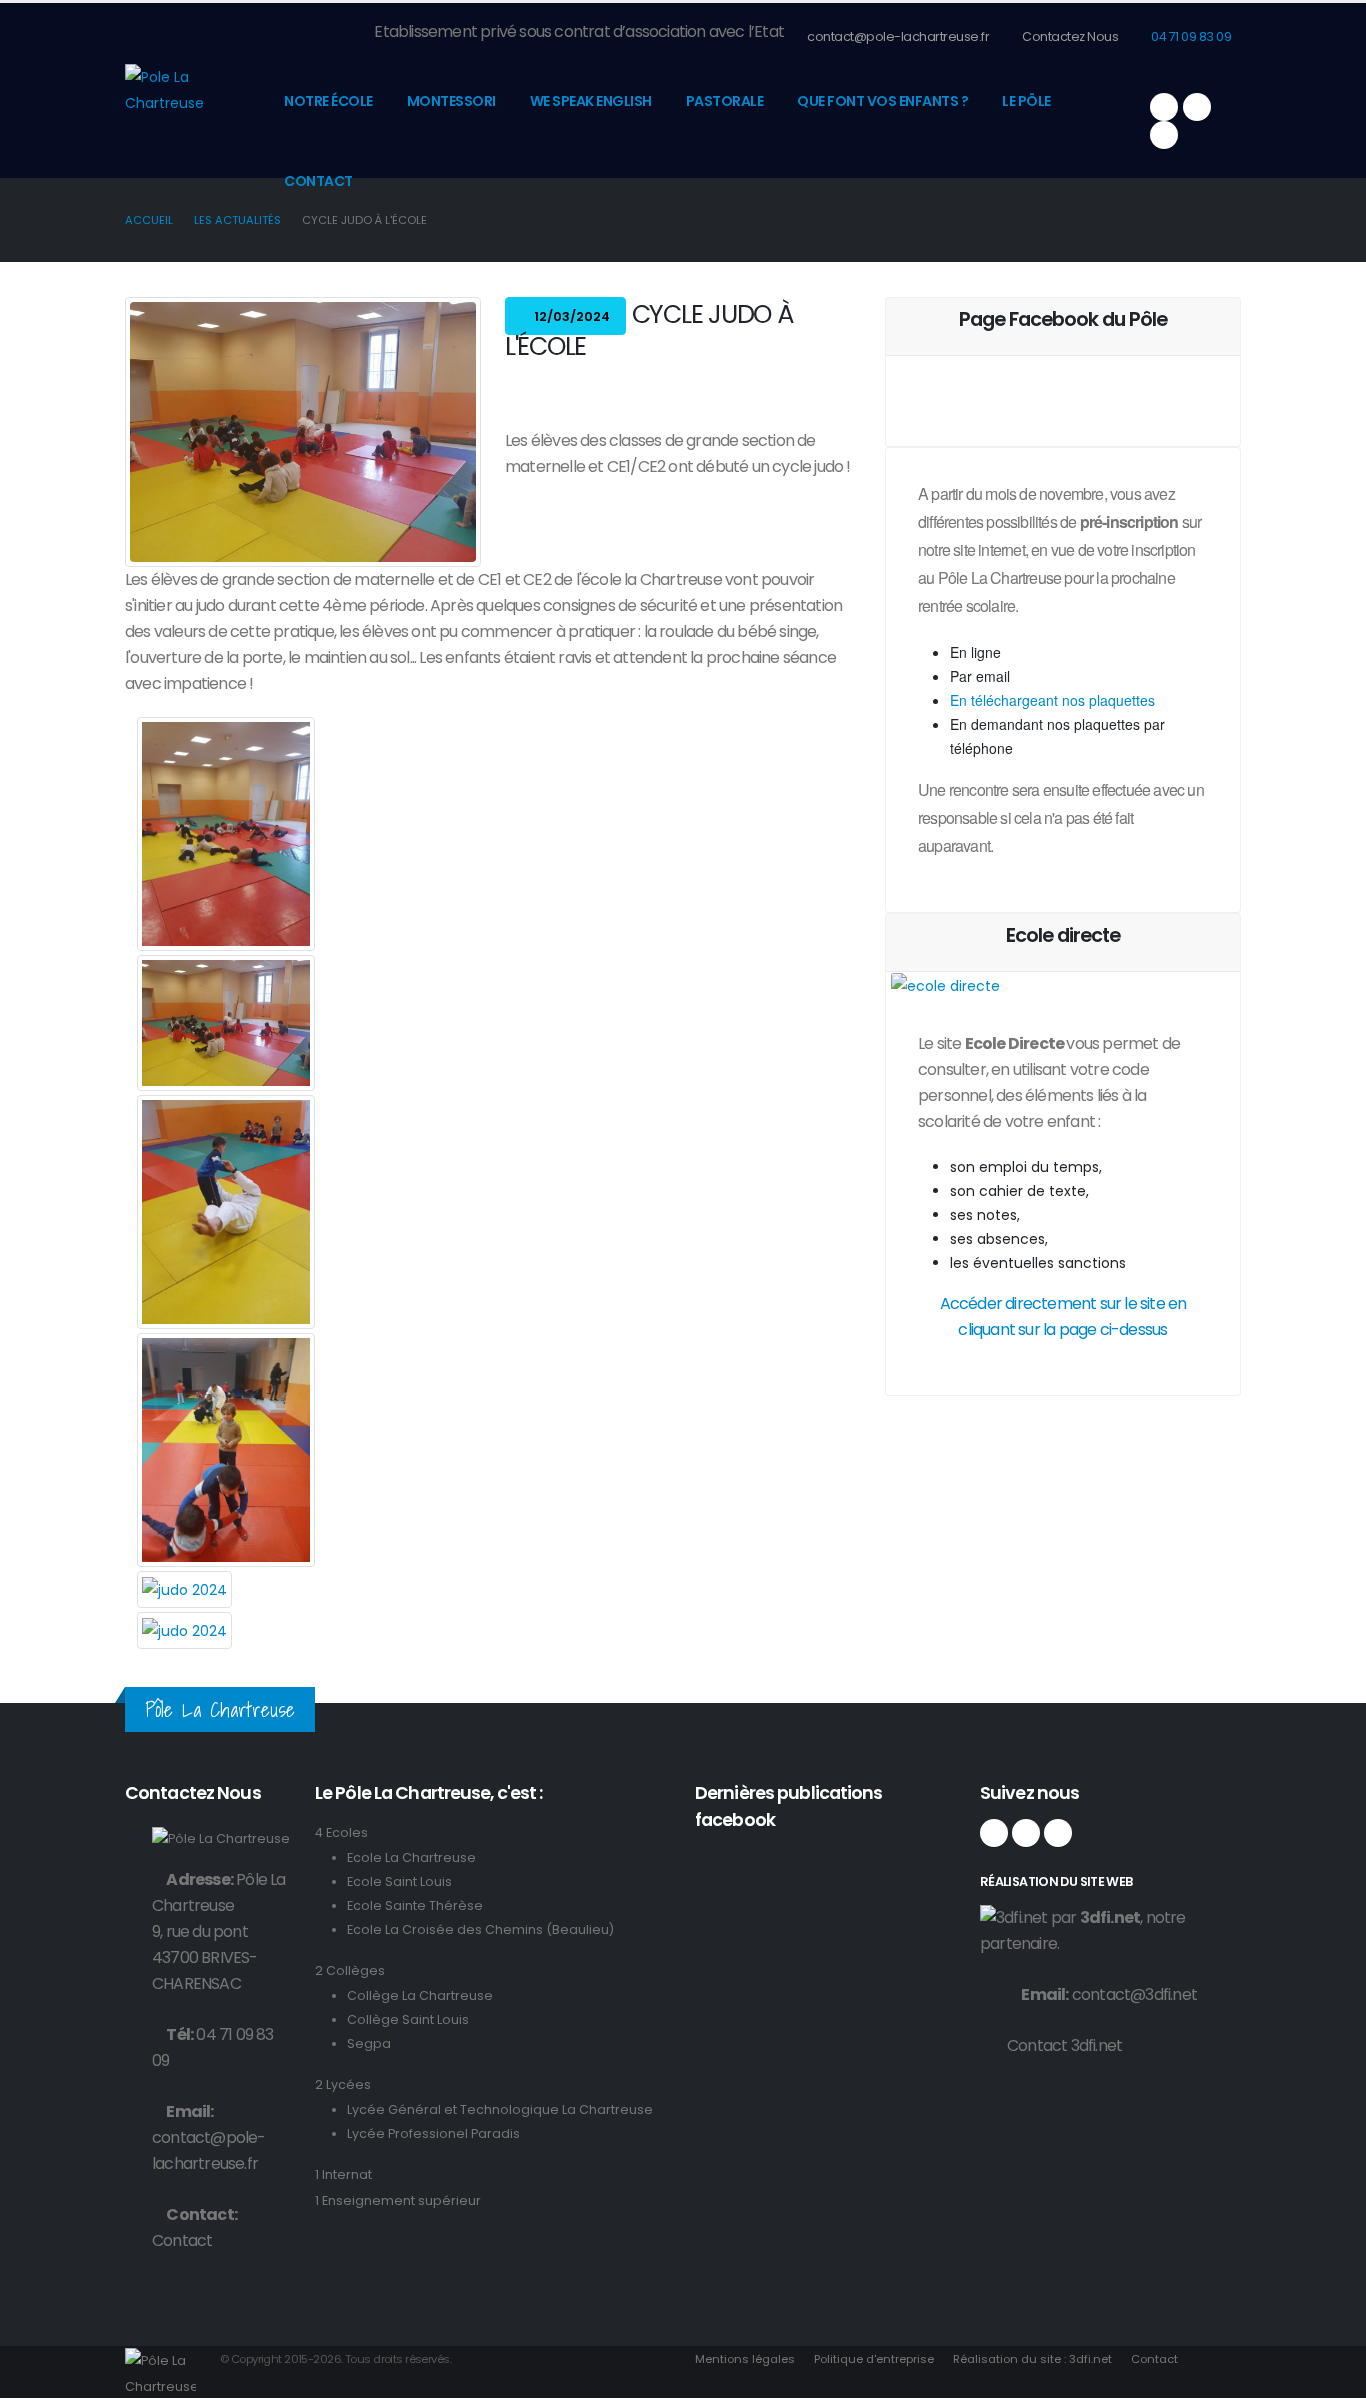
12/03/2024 (570, 316)
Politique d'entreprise (874, 2359)
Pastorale (725, 101)
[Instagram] (1197, 107)
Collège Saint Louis (408, 2019)
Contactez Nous (1069, 36)
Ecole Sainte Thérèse (415, 1905)
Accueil (149, 220)
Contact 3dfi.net (1064, 2045)
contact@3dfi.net (1134, 1994)
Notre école (328, 101)
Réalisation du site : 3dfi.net (1032, 2359)
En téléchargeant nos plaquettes (1052, 700)
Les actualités (237, 220)
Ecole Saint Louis (399, 1881)
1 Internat (343, 2174)
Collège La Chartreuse (420, 1995)
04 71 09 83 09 (1190, 36)
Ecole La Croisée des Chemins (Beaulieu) (480, 1929)
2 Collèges (350, 1970)
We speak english (591, 101)
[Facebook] (1164, 107)
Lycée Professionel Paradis (433, 2133)
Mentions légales (745, 2359)
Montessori (451, 101)
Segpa (369, 2043)
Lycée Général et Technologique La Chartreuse (500, 2109)
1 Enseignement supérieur (398, 2200)
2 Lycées (343, 2084)
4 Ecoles (341, 1832)
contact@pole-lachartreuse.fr (897, 36)
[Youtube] (1164, 135)
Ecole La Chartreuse (411, 1857)
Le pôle (1026, 101)
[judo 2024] (226, 834)
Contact (318, 181)
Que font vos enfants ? (882, 101)
